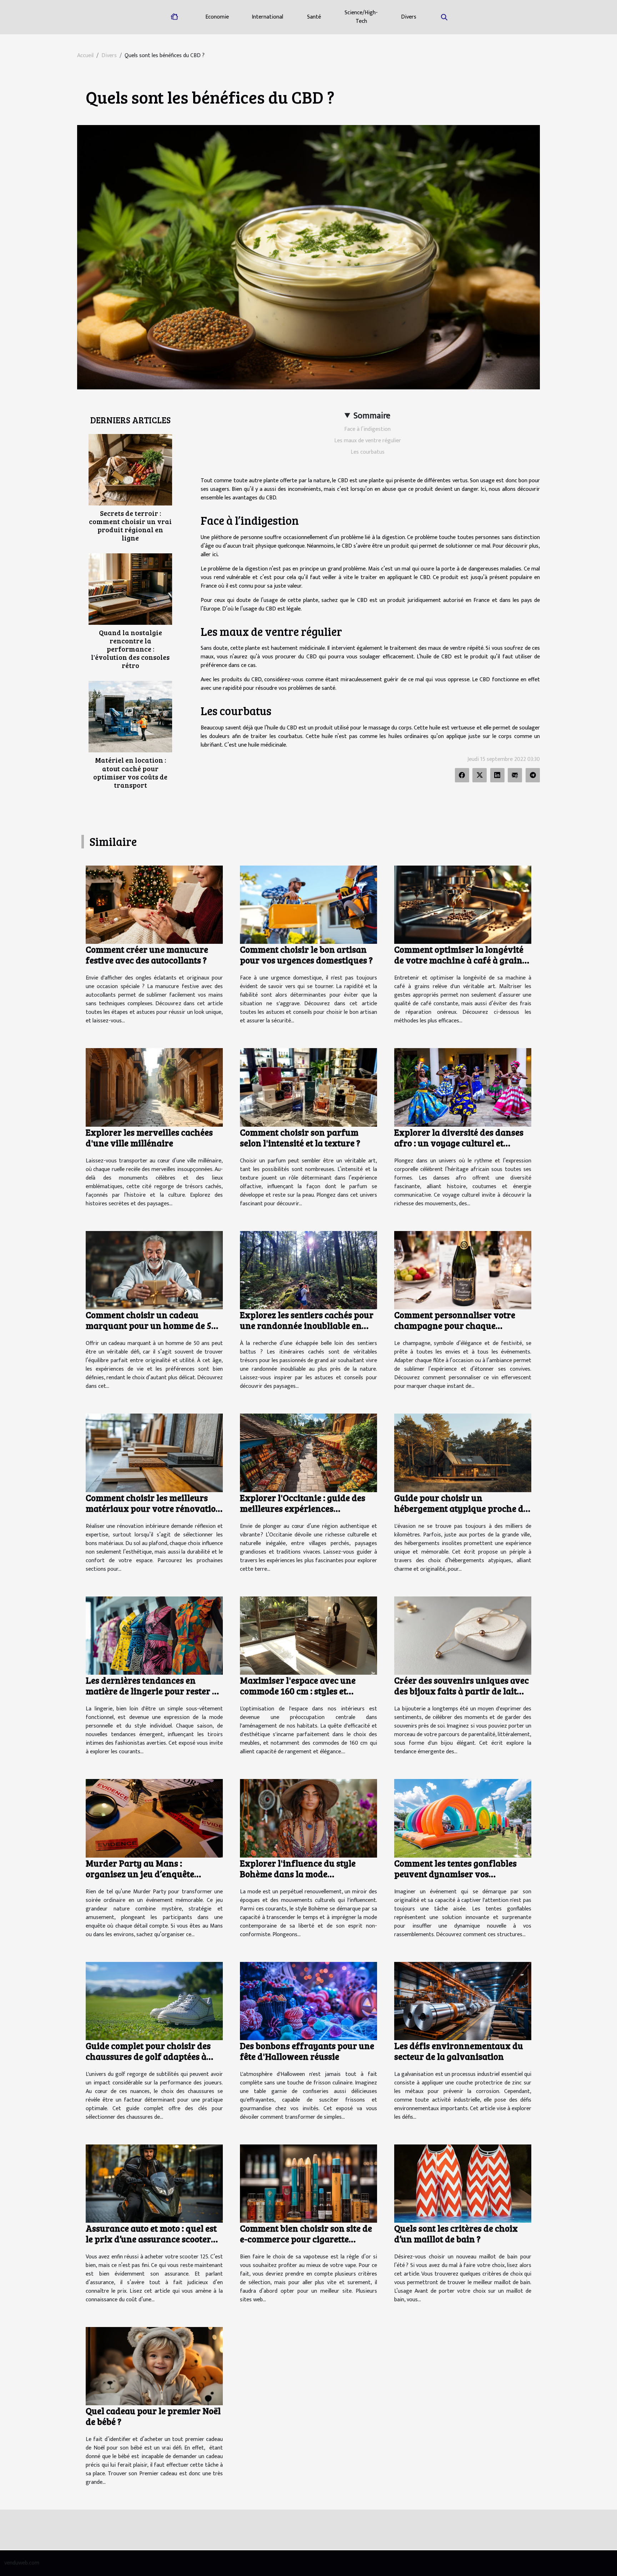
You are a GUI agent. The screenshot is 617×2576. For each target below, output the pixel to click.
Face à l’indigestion (367, 429)
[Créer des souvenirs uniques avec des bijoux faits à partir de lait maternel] (463, 1635)
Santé (314, 17)
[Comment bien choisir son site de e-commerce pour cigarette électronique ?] (308, 2183)
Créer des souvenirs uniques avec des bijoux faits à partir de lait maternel (462, 1691)
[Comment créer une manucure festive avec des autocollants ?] (154, 904)
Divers (409, 17)
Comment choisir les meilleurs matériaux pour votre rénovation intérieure (154, 1508)
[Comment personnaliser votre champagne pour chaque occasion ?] (463, 1270)
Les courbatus (368, 452)
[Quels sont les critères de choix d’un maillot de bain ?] (463, 2183)
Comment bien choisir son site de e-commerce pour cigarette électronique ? (306, 2239)
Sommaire (372, 416)
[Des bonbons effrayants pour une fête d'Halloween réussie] (308, 2001)
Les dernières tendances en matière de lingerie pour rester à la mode (151, 1691)
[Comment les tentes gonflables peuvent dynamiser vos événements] (463, 1818)
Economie (217, 17)
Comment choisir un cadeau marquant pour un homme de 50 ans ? (151, 1325)
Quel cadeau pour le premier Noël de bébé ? (153, 2416)
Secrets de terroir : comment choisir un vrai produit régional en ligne (130, 525)
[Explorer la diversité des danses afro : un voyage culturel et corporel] (463, 1087)
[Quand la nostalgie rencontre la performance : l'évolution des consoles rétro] (130, 589)
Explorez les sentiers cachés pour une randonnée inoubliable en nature (307, 1325)
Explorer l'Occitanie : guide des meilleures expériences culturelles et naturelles (303, 1508)
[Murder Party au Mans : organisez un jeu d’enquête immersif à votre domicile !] (154, 1818)
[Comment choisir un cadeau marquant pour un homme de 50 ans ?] (154, 1270)
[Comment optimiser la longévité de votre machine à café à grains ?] (463, 904)
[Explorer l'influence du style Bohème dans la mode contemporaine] (308, 1818)
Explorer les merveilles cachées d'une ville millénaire (149, 1137)
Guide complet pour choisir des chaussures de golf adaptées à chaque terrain (148, 2056)
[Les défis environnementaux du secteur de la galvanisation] (463, 2001)
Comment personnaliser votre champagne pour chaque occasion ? (455, 1325)
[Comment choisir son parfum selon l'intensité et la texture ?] (308, 1087)
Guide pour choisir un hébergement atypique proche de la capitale (461, 1508)
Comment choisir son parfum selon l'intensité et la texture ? (300, 1137)
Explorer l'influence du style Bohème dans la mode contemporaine (298, 1874)
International (267, 17)
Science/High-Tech (361, 17)
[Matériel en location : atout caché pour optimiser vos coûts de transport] (130, 716)
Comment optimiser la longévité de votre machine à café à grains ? (460, 960)
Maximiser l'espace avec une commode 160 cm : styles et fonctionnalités (298, 1691)
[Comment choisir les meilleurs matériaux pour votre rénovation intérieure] (154, 1453)
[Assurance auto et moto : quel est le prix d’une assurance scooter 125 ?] (154, 2183)
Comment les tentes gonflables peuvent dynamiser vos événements (455, 1874)
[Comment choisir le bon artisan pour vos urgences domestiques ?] (308, 904)
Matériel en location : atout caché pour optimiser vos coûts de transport (130, 772)
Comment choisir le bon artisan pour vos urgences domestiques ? (306, 955)
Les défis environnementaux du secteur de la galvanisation (459, 2051)
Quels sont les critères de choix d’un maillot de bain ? (456, 2233)
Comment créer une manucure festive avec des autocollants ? (147, 955)
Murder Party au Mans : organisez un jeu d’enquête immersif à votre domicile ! (140, 1874)
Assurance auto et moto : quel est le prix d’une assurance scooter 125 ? (151, 2239)
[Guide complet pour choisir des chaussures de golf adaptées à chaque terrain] (154, 2001)
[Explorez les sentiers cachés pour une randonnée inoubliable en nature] (308, 1270)
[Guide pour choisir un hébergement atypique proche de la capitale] (463, 1453)
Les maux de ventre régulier (368, 441)
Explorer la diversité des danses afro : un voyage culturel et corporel (459, 1143)
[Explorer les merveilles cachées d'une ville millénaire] (154, 1087)
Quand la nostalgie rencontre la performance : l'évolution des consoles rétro (130, 649)
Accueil (85, 56)
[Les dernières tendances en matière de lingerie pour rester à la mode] (154, 1635)
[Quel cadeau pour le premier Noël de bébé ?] (154, 2366)
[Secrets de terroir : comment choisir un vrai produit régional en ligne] (130, 470)
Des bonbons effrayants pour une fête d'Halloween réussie (307, 2051)
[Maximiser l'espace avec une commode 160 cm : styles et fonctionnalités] (308, 1635)
